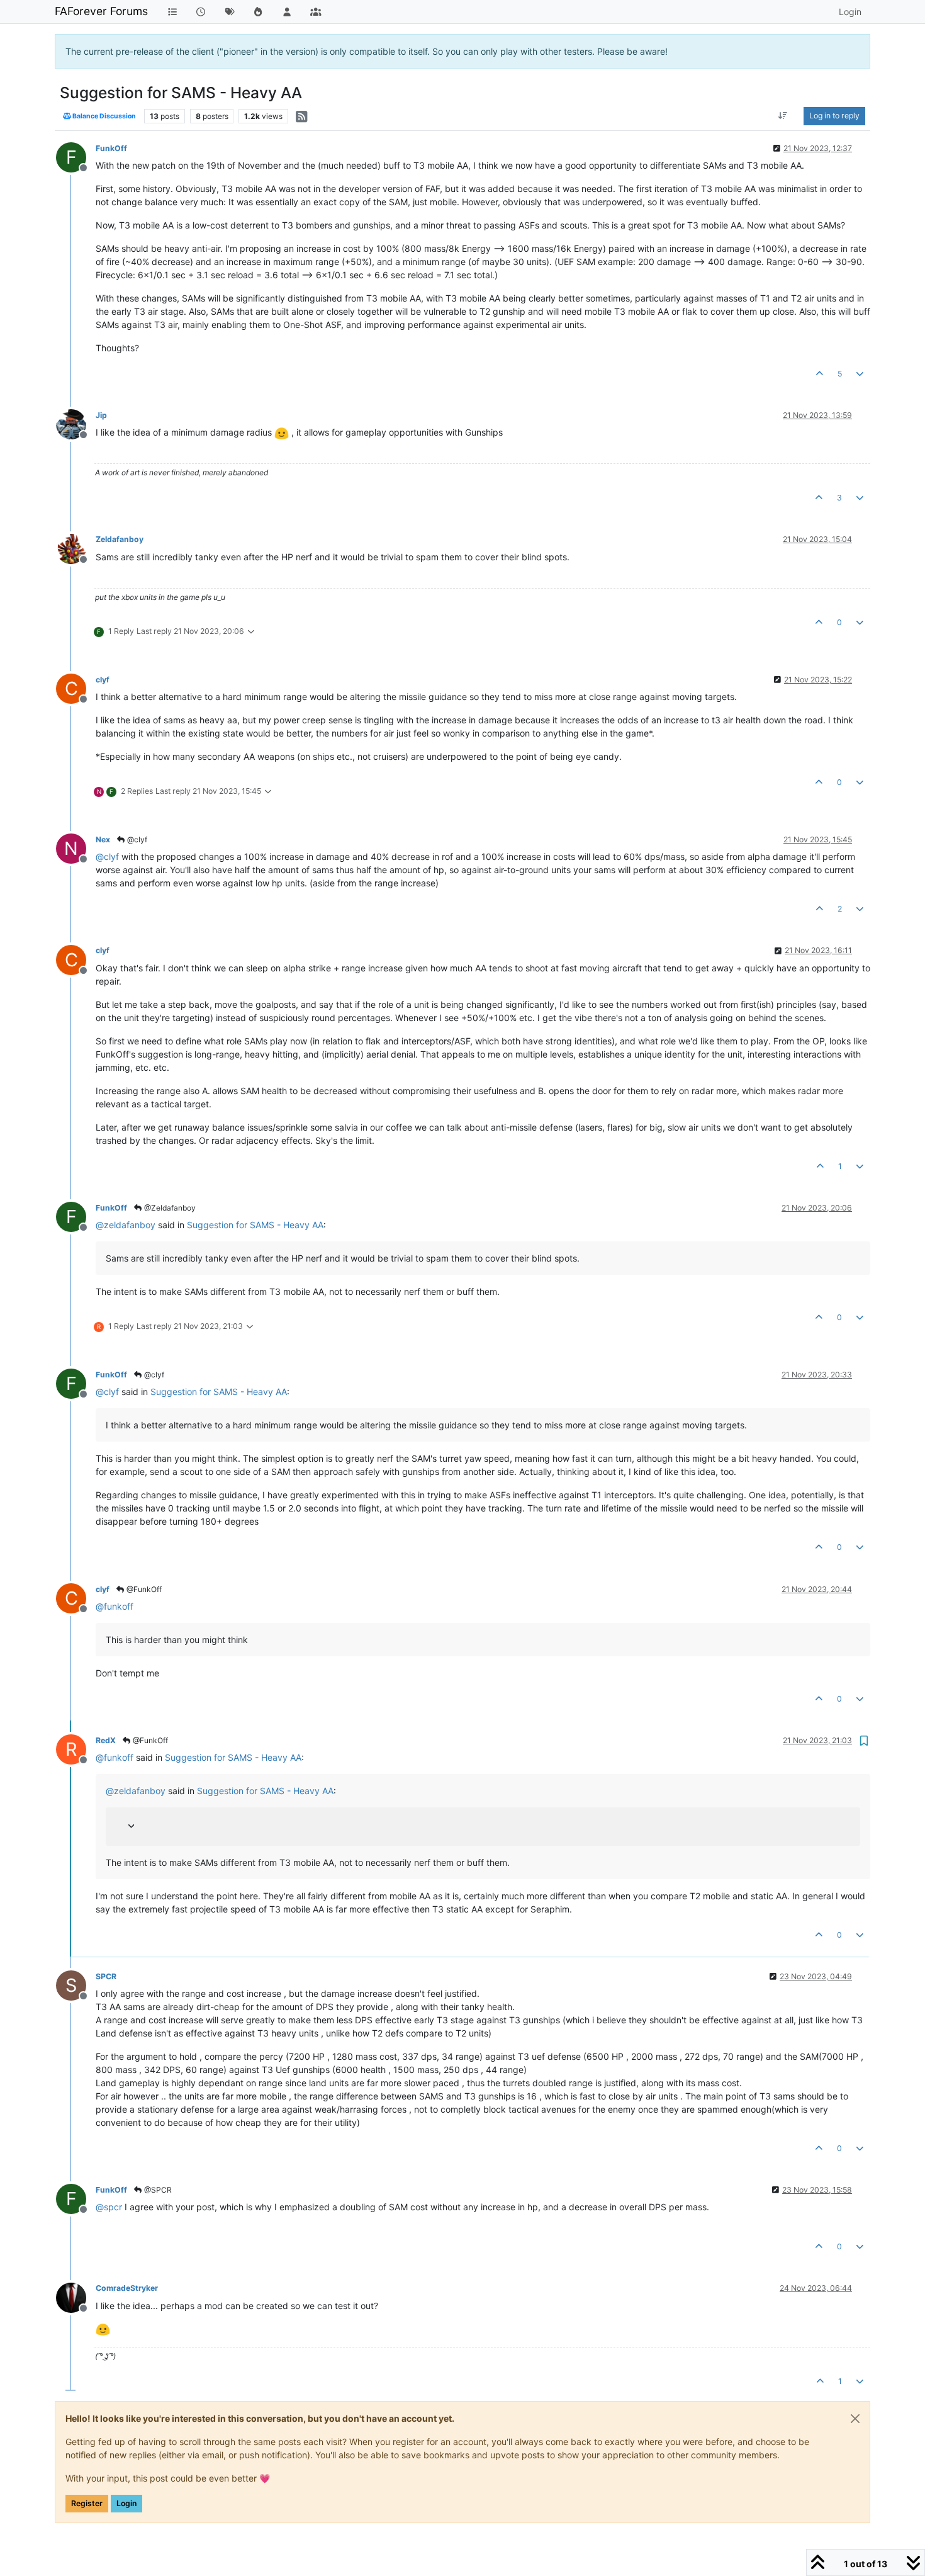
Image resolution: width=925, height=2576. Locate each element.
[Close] (855, 2419)
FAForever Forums (101, 11)
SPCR (106, 1976)
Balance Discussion (104, 116)
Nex (103, 839)
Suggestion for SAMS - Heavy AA (255, 1225)
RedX (106, 1740)
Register (87, 2503)
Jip (101, 415)
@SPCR (157, 2190)
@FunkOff (143, 1589)
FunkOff (111, 148)
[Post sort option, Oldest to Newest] (783, 116)
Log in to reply (834, 116)
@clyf (136, 839)
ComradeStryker (127, 2288)
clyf (103, 680)
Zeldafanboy (120, 539)
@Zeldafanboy (169, 1208)
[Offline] (76, 423)
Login (126, 2503)
